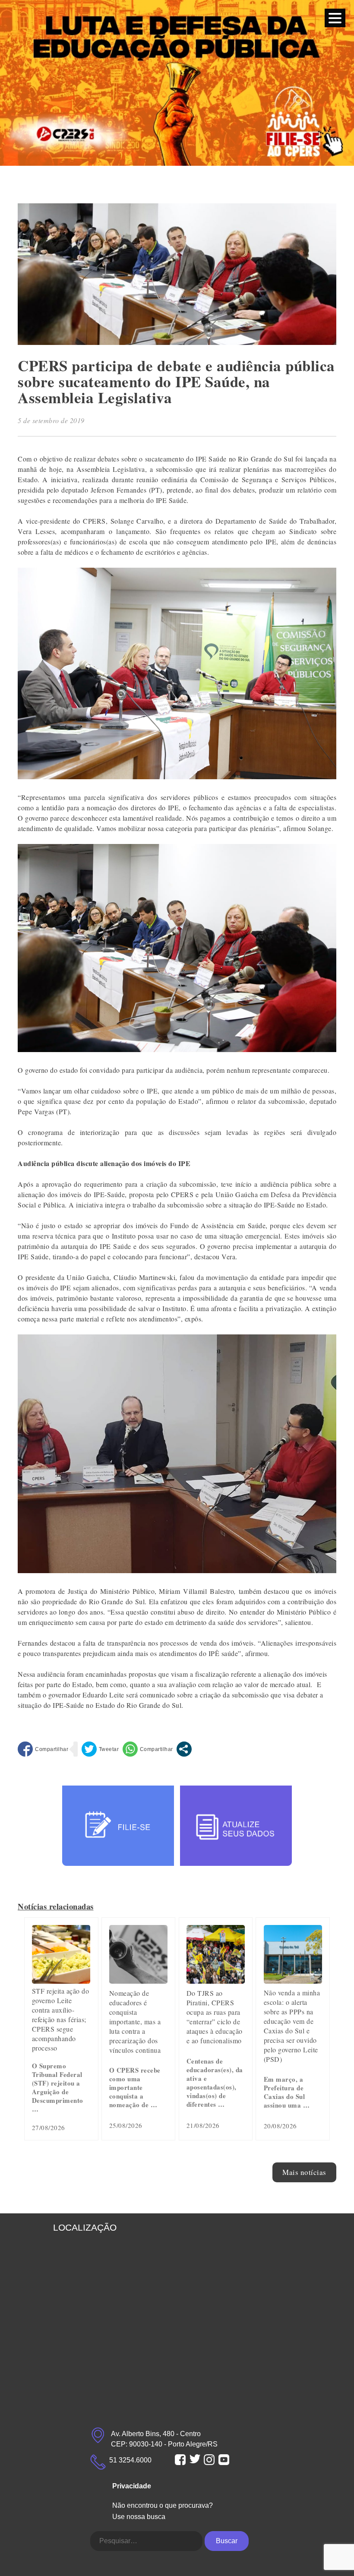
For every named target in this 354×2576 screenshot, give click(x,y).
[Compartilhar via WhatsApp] (148, 1749)
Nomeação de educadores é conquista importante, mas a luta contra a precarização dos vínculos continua (135, 2021)
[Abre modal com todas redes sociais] (184, 1749)
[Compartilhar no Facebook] (43, 1749)
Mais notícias (304, 2172)
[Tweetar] (100, 1749)
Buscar (227, 2541)
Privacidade (132, 2486)
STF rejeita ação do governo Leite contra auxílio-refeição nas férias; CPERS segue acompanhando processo (61, 2019)
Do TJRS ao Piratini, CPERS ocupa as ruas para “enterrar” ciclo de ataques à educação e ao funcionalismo (215, 2017)
